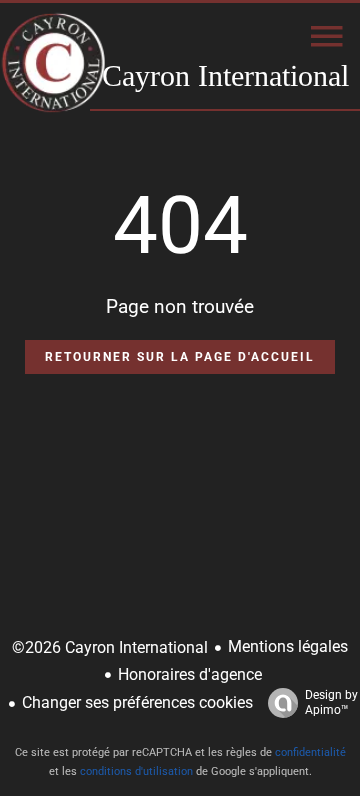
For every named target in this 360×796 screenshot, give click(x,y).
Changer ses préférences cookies (137, 702)
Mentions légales (288, 646)
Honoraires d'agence (190, 674)
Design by (331, 702)
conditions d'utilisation (136, 771)
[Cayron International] (54, 64)
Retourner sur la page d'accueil (180, 357)
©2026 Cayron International (110, 647)
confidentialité (310, 752)
